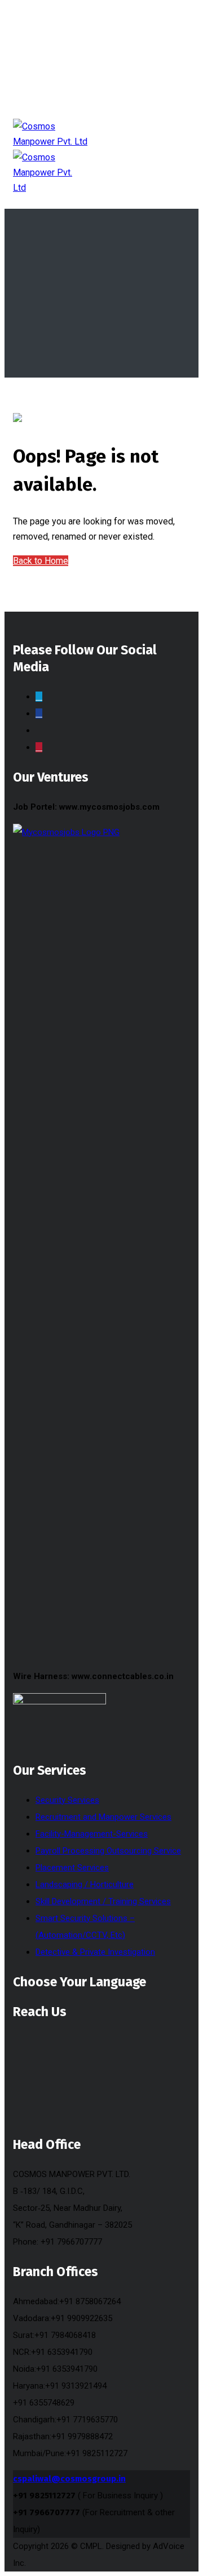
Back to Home (41, 561)
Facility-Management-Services (92, 1834)
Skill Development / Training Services (103, 1901)
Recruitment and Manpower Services (103, 1817)
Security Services (67, 1800)
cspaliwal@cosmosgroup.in (69, 2479)
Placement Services (72, 1868)
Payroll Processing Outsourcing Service (108, 1851)
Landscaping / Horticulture (85, 1884)
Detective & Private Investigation (95, 1952)
